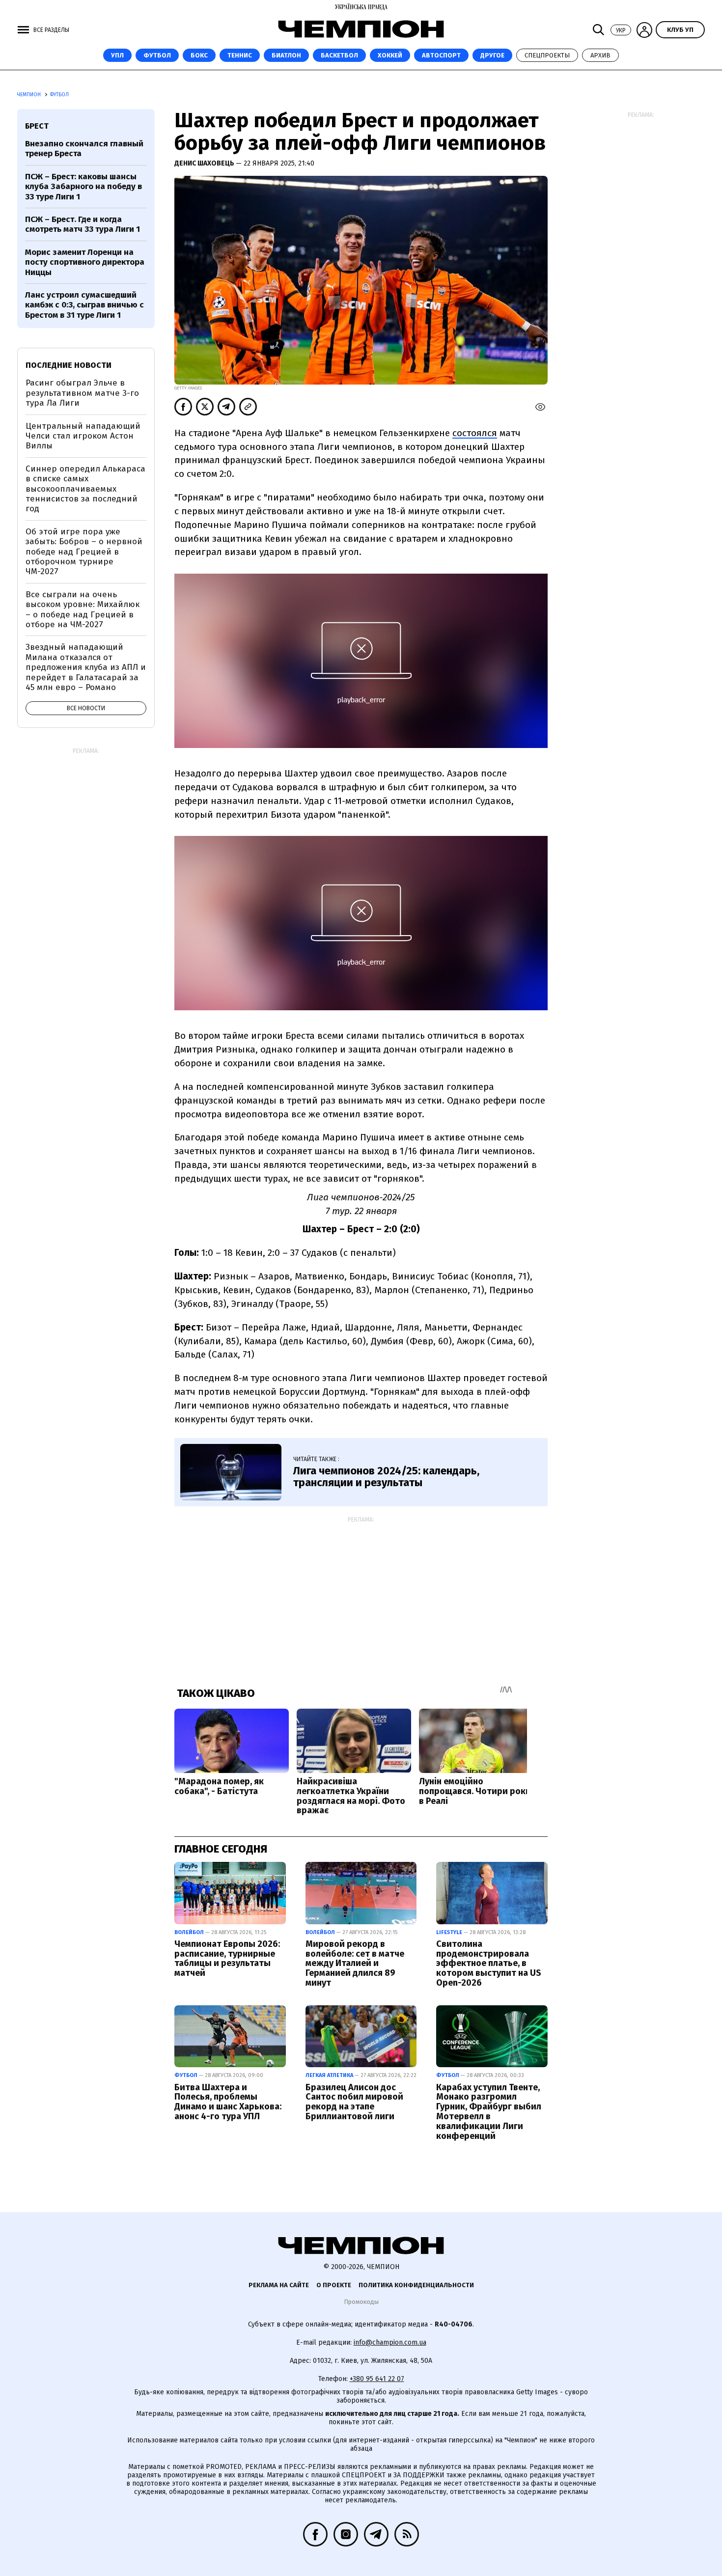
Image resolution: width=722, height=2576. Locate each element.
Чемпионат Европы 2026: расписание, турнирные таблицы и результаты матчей (227, 1958)
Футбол (157, 55)
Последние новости (69, 365)
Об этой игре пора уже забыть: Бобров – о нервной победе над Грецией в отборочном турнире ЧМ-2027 (84, 552)
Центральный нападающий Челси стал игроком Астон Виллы (83, 436)
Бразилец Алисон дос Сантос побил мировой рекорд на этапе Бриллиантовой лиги (354, 2102)
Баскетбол (339, 55)
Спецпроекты (547, 55)
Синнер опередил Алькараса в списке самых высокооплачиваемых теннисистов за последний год (85, 489)
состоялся (475, 433)
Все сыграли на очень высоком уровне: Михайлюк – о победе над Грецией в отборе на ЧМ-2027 (83, 609)
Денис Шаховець (205, 163)
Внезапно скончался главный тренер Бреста (84, 149)
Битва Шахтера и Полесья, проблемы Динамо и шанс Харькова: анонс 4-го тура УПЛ (228, 2102)
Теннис (240, 55)
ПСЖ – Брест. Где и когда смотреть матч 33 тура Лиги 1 (83, 224)
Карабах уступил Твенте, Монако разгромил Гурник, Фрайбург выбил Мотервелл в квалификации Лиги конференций (489, 2112)
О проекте (334, 2285)
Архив (600, 55)
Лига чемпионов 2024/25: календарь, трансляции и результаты (386, 1477)
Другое (492, 55)
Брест (37, 126)
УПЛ (117, 55)
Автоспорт (441, 55)
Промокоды (361, 2302)
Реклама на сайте (279, 2285)
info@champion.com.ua (390, 2342)
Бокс (199, 55)
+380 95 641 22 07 (377, 2379)
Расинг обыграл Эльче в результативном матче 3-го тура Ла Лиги (82, 393)
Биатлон (286, 55)
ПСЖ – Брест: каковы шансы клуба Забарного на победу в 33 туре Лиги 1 (83, 187)
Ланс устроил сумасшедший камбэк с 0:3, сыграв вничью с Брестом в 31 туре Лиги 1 (84, 305)
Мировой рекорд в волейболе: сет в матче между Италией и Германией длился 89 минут (355, 1963)
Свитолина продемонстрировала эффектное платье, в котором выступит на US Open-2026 (489, 1963)
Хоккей (390, 55)
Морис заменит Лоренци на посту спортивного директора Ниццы (85, 262)
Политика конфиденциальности (416, 2285)
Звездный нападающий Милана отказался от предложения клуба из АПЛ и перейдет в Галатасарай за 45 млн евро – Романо (86, 667)
